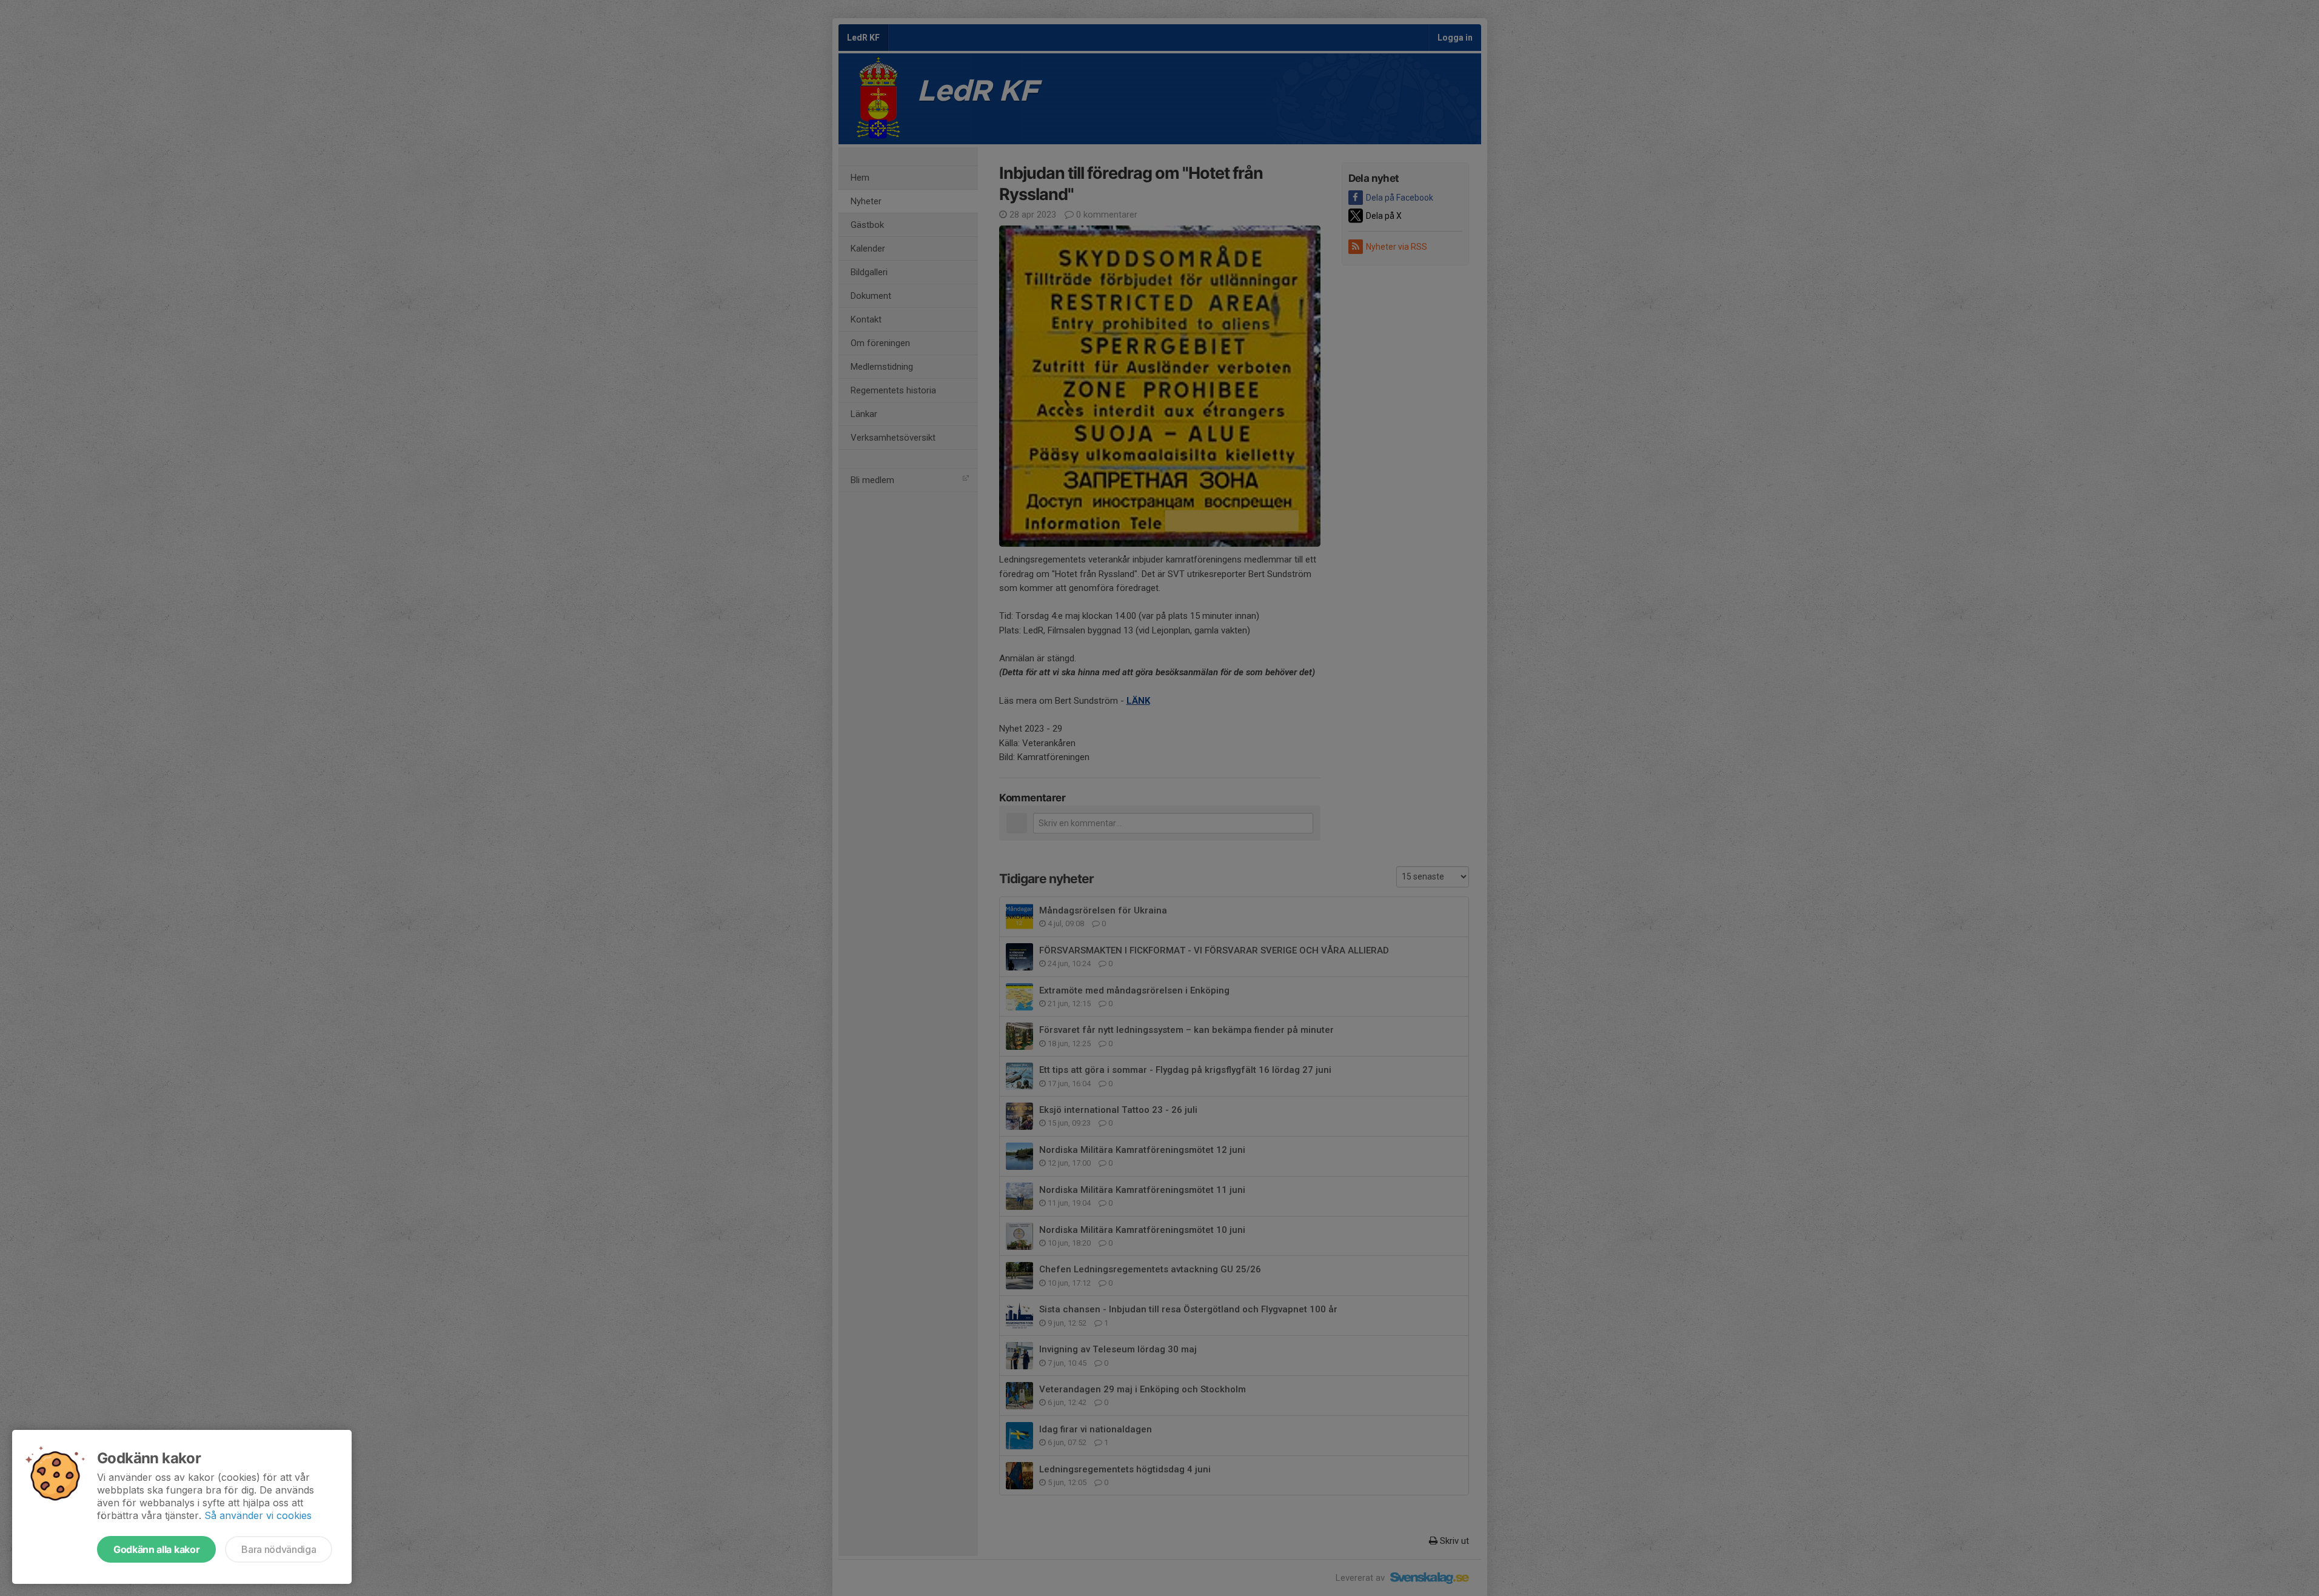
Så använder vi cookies (258, 1515)
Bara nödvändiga (279, 1549)
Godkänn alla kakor (156, 1549)
